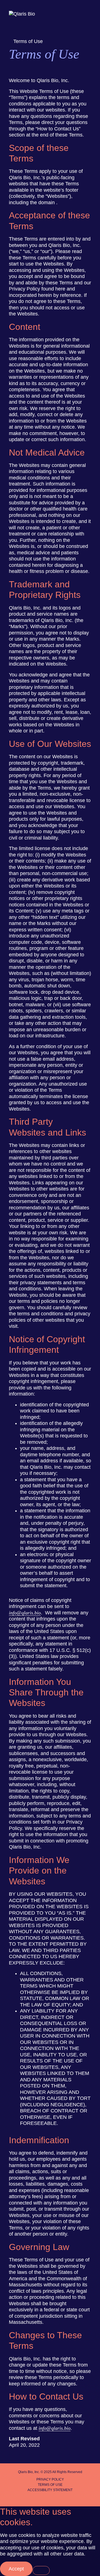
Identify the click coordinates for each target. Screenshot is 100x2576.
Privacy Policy (50, 2479)
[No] (41, 2570)
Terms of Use (50, 2485)
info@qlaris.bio (25, 1613)
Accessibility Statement (50, 2490)
